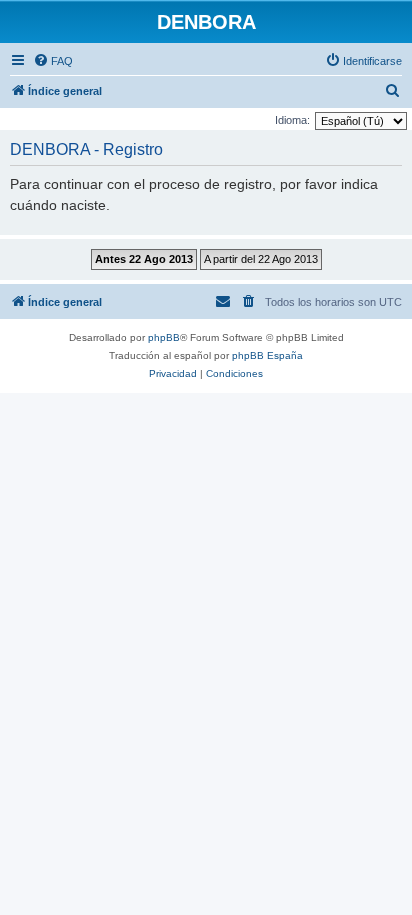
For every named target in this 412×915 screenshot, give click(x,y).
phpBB (164, 337)
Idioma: (292, 120)
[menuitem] (53, 61)
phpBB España (267, 355)
